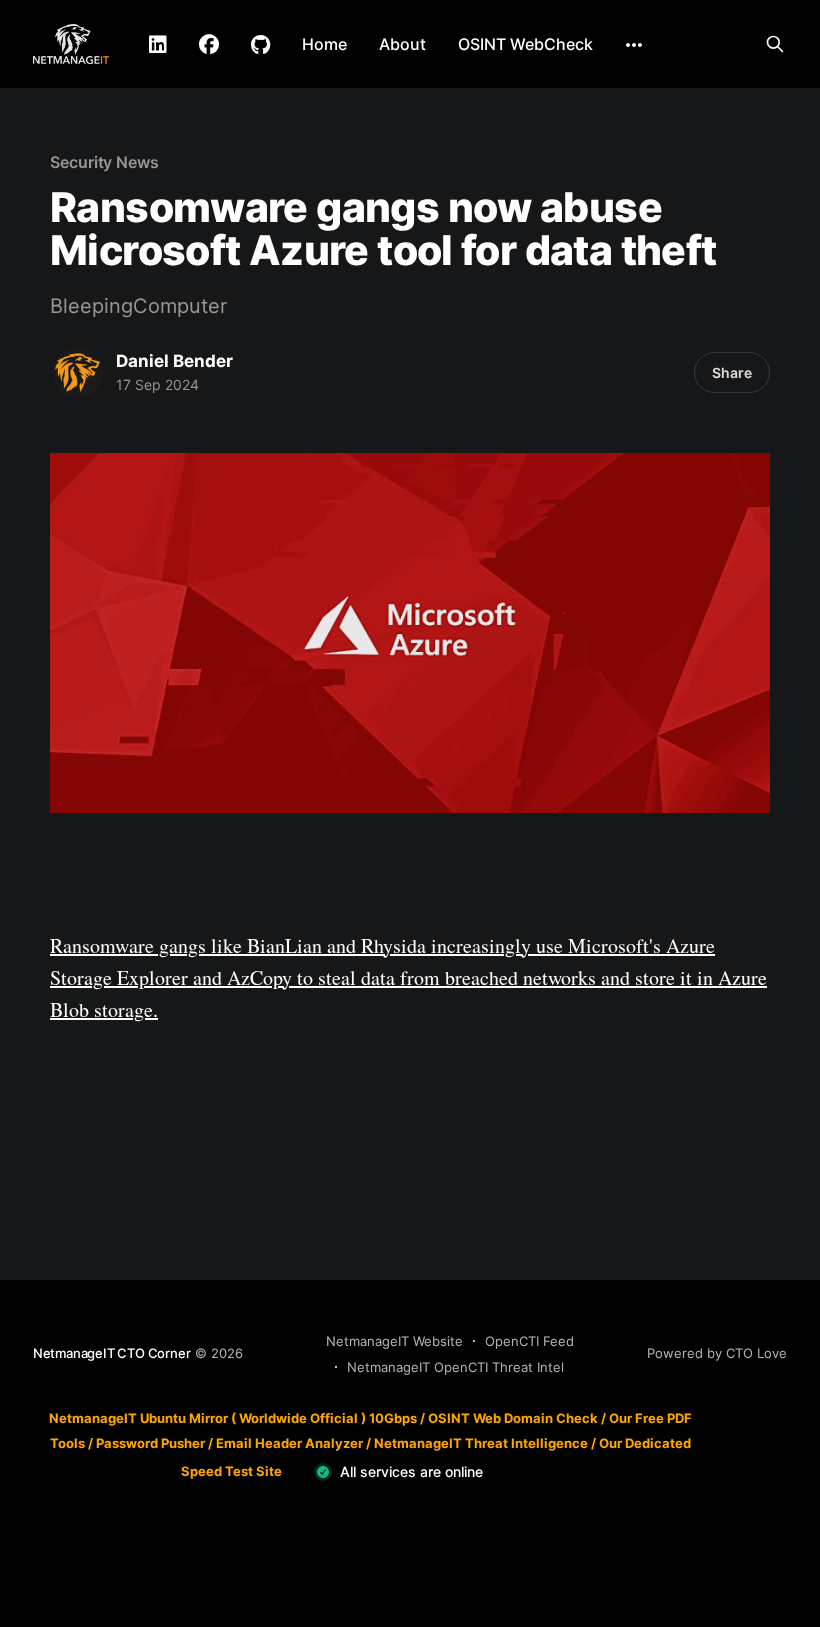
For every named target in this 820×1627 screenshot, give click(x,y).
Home (324, 44)
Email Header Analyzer (289, 1443)
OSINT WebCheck (525, 44)
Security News (104, 162)
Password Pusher (150, 1443)
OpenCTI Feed (529, 1341)
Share (732, 372)
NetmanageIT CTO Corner (112, 1353)
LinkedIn (158, 45)
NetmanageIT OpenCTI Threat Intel (455, 1367)
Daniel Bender (174, 361)
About (402, 44)
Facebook (209, 45)
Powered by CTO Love (717, 1353)
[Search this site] (775, 44)
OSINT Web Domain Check (513, 1418)
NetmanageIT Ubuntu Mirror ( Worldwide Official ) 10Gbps (233, 1418)
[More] (634, 45)
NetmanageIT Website (394, 1341)
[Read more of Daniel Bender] (78, 373)
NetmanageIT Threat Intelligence (481, 1443)
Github (260, 45)
